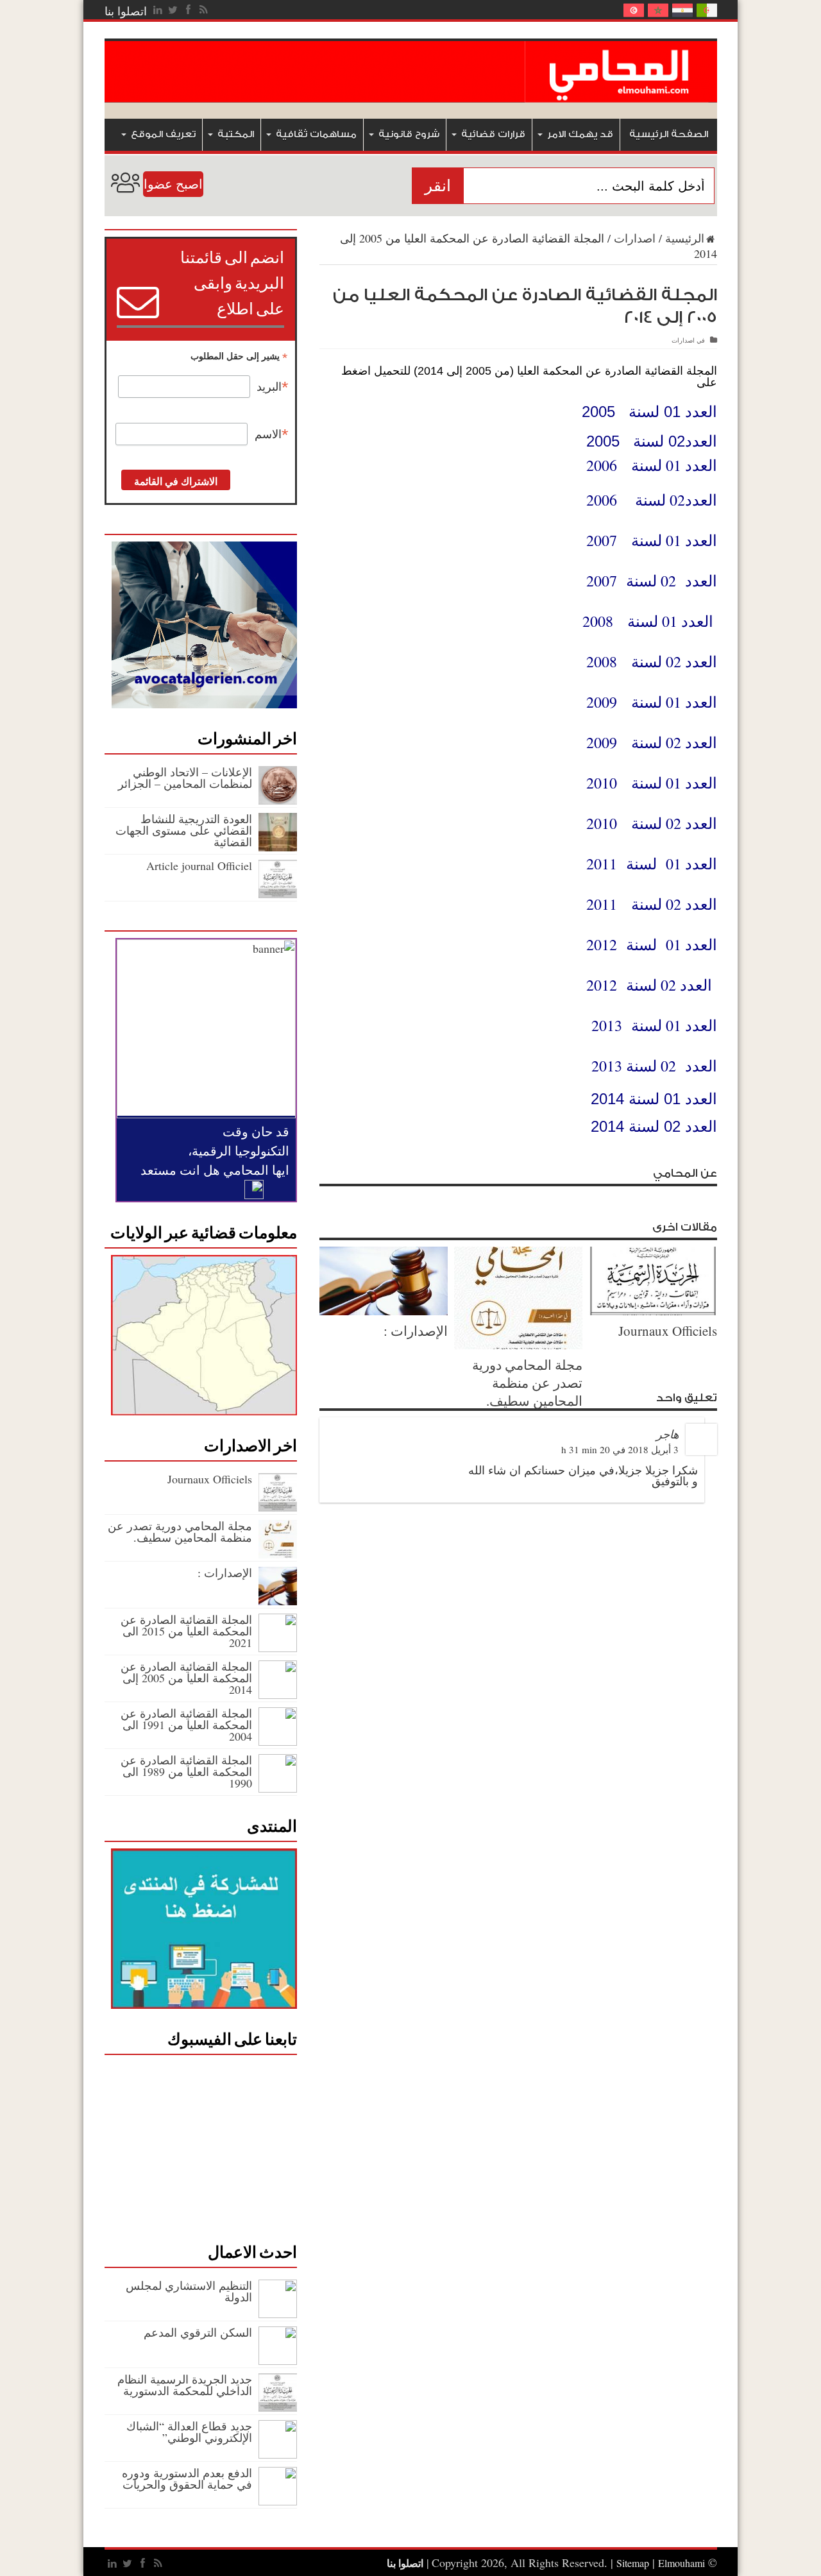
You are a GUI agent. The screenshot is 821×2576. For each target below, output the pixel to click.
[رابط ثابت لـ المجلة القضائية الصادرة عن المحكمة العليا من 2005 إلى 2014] (278, 1694)
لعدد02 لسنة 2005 (649, 441)
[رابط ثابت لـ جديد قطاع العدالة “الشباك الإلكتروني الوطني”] (278, 2454)
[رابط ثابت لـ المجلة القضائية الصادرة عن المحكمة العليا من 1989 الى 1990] (278, 1788)
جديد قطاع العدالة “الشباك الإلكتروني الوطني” (189, 2432)
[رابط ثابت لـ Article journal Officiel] (278, 894)
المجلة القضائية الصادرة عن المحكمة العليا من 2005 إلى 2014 (186, 1678)
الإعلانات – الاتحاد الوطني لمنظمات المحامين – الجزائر (185, 778)
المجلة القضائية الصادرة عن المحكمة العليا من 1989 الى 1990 (186, 1771)
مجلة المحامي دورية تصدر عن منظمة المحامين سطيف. (527, 1383)
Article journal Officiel (199, 866)
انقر (438, 186)
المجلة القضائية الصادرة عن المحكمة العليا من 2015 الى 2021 (186, 1631)
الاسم (272, 434)
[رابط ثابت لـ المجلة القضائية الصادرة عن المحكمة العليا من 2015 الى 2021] (278, 1648)
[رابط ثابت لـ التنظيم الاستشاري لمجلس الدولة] (278, 2314)
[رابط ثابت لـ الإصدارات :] (384, 1311)
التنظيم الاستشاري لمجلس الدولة (189, 2291)
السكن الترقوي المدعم (198, 2332)
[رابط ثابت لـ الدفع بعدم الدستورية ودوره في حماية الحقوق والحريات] (278, 2501)
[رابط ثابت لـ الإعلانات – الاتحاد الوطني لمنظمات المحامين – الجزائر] (278, 800)
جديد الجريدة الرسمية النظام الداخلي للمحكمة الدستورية (185, 2385)
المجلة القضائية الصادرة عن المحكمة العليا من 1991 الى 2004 (186, 1725)
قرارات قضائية (493, 134)
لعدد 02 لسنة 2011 (647, 904)
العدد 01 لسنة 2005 (649, 412)
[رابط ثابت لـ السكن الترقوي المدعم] (278, 2360)
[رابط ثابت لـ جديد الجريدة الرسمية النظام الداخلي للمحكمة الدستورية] (278, 2407)
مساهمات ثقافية (316, 134)
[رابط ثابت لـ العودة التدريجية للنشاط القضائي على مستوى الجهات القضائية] (278, 847)
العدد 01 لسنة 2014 (654, 1099)
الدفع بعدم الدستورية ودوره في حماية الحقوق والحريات (187, 2478)
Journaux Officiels (668, 1331)
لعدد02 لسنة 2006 (647, 500)
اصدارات (635, 238)
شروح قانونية (409, 134)
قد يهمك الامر (580, 134)
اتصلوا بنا (126, 11)
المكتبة (236, 134)
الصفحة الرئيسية (669, 134)
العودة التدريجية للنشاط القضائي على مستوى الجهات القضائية (184, 830)
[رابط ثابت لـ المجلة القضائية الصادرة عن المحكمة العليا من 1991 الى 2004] (278, 1741)
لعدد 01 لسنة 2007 (647, 540)
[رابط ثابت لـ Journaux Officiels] (653, 1311)
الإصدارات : (416, 1331)
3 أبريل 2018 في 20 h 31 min (620, 1449)
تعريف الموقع (163, 134)
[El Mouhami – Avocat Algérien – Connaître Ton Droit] (621, 93)
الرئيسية (685, 238)
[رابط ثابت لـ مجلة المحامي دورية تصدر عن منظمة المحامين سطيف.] (518, 1345)
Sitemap (633, 2563)
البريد (273, 387)
